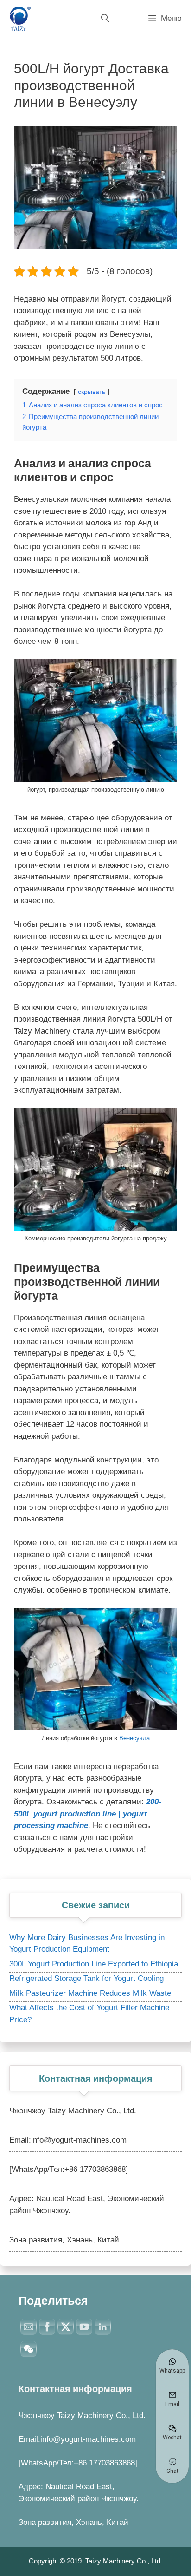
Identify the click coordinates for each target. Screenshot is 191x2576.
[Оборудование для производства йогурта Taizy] (19, 19)
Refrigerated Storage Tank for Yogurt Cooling (86, 1978)
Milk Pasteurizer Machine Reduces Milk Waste (90, 1993)
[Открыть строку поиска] (105, 19)
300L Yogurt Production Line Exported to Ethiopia (94, 1964)
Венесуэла (134, 1738)
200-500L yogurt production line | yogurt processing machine (88, 1814)
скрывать (92, 392)
